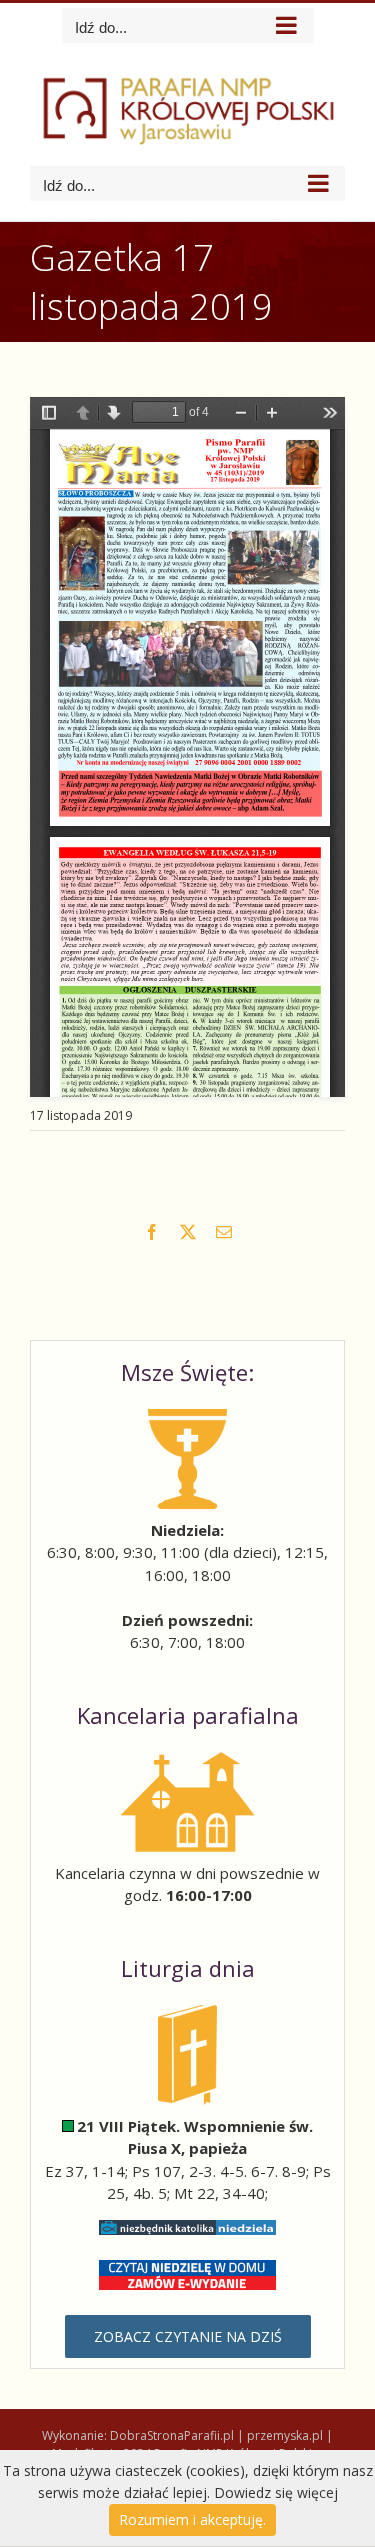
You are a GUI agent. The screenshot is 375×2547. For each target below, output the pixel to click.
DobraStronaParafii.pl (172, 2435)
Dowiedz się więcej (276, 2492)
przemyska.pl (285, 2435)
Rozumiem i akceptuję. (192, 2519)
